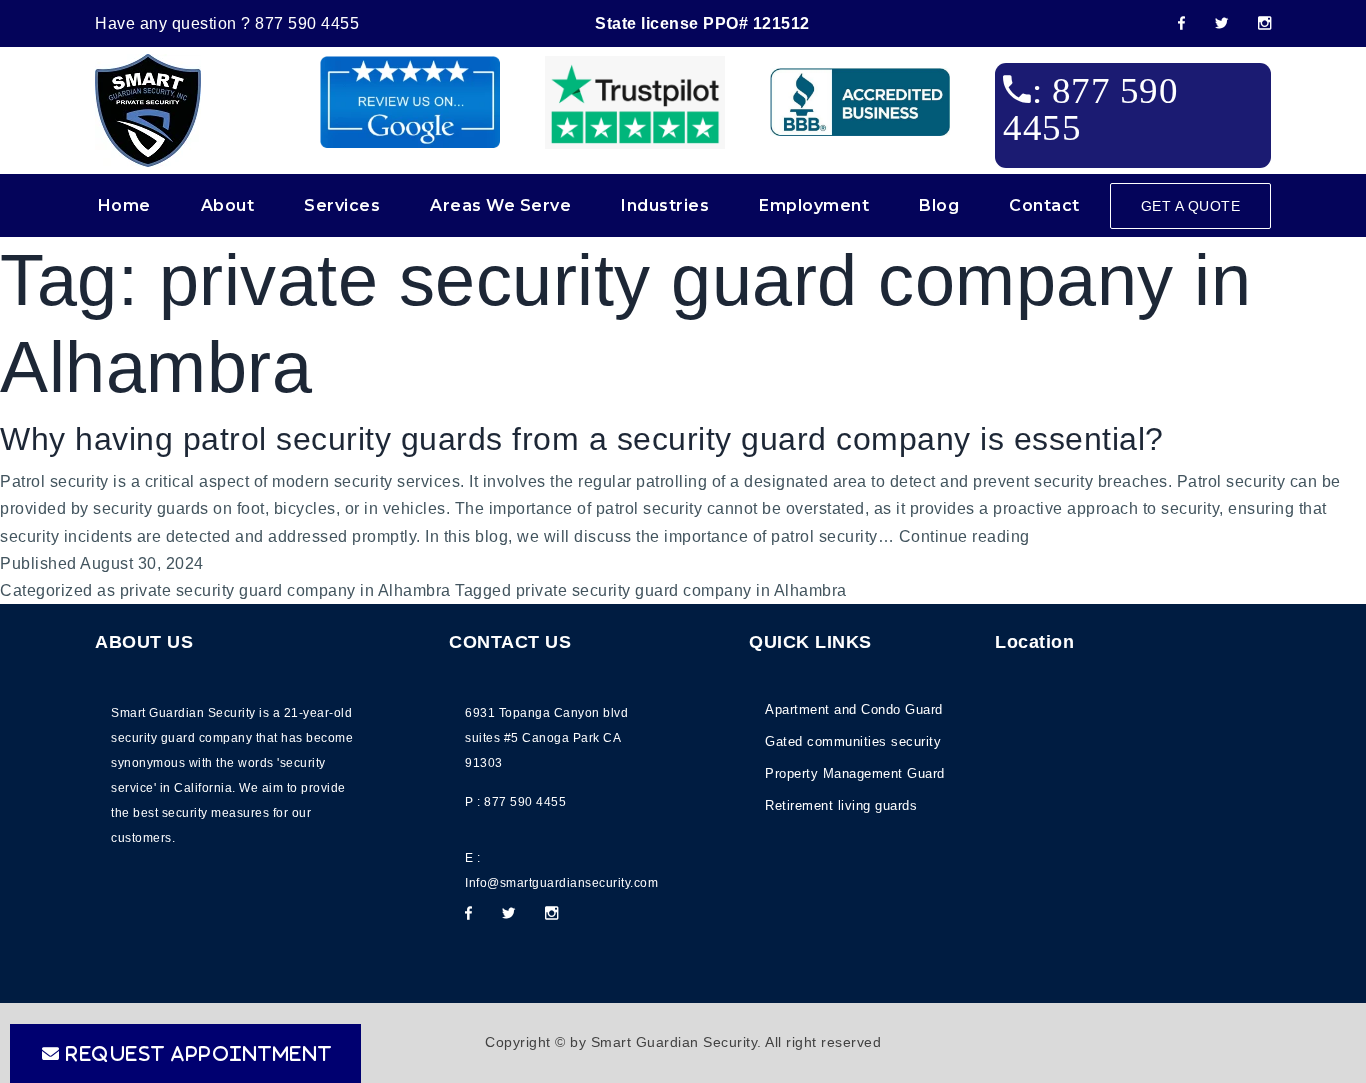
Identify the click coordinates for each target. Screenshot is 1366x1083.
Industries (665, 205)
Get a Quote (1191, 206)
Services (342, 205)
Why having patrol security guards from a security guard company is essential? (582, 439)
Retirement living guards (841, 805)
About (228, 205)
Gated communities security (853, 741)
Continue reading (964, 538)
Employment (814, 205)
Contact (1044, 205)
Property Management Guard (855, 773)
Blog (939, 205)
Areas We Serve (500, 205)
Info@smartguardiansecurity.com (561, 883)
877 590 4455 (307, 23)
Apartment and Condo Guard (854, 709)
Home (124, 205)
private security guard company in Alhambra (285, 590)
